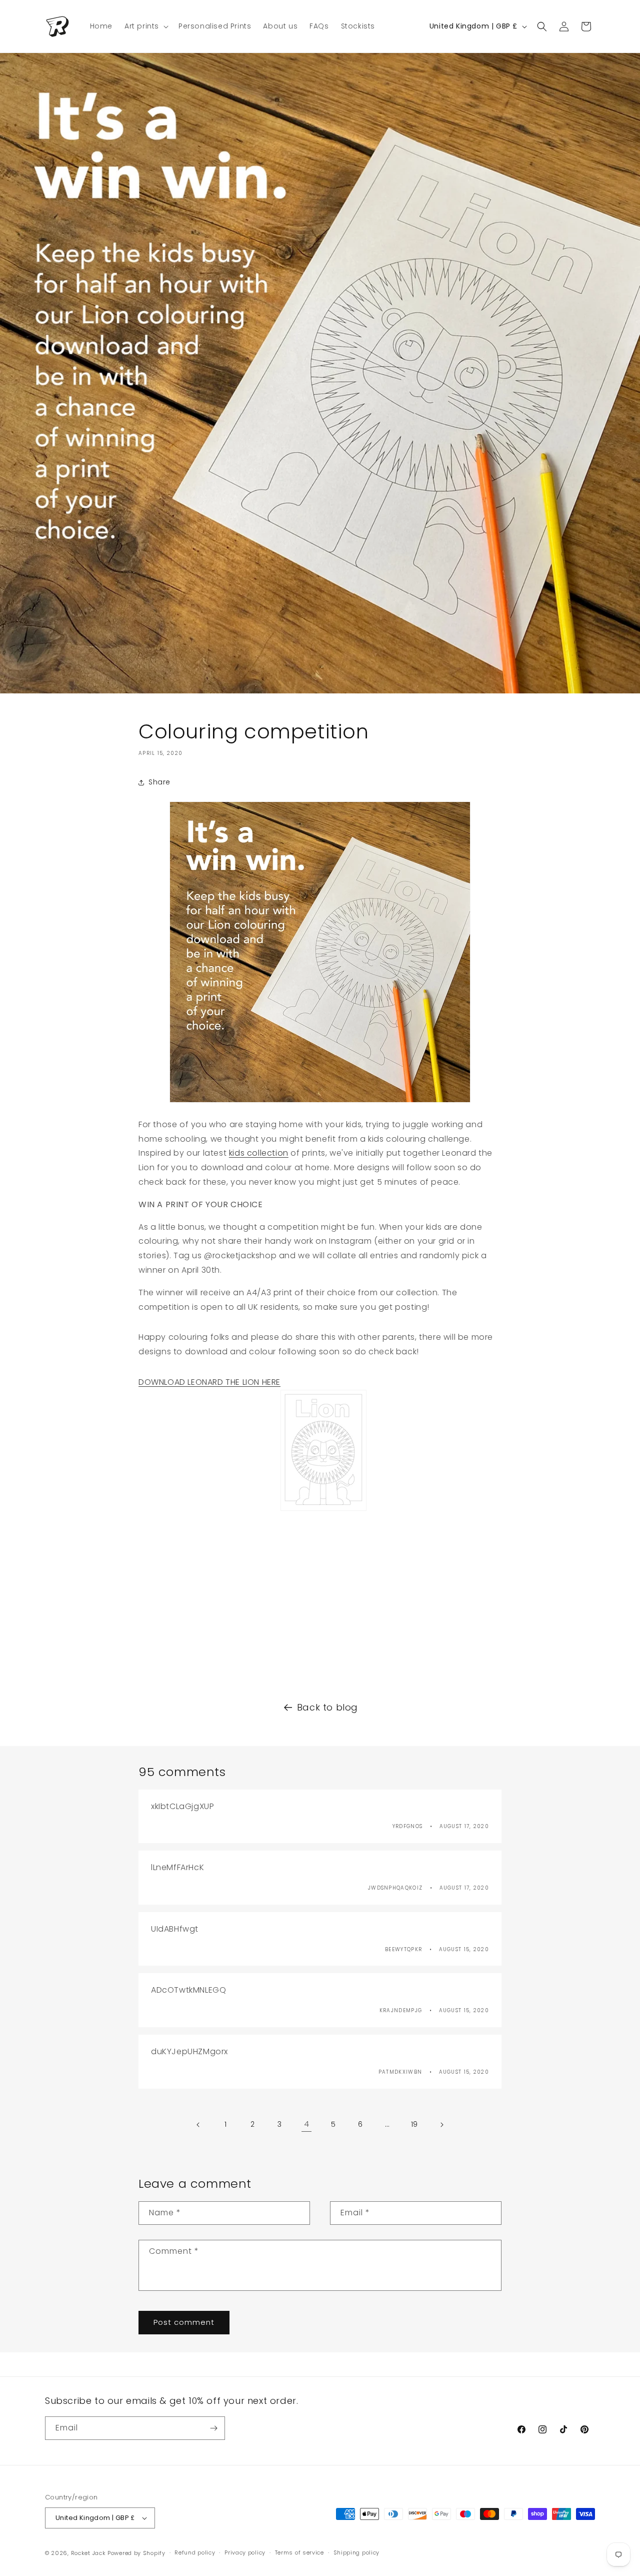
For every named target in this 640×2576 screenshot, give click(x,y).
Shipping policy (357, 2552)
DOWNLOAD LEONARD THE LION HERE (209, 1382)
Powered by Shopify (136, 2553)
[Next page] (441, 2125)
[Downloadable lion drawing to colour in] (323, 1510)
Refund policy (195, 2552)
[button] (145, 26)
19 (414, 2124)
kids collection (259, 1153)
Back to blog (327, 1707)
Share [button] (159, 782)
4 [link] (307, 2124)
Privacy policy (245, 2552)
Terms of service (299, 2552)
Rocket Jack (88, 2553)
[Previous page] (198, 2125)
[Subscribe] (213, 2428)
